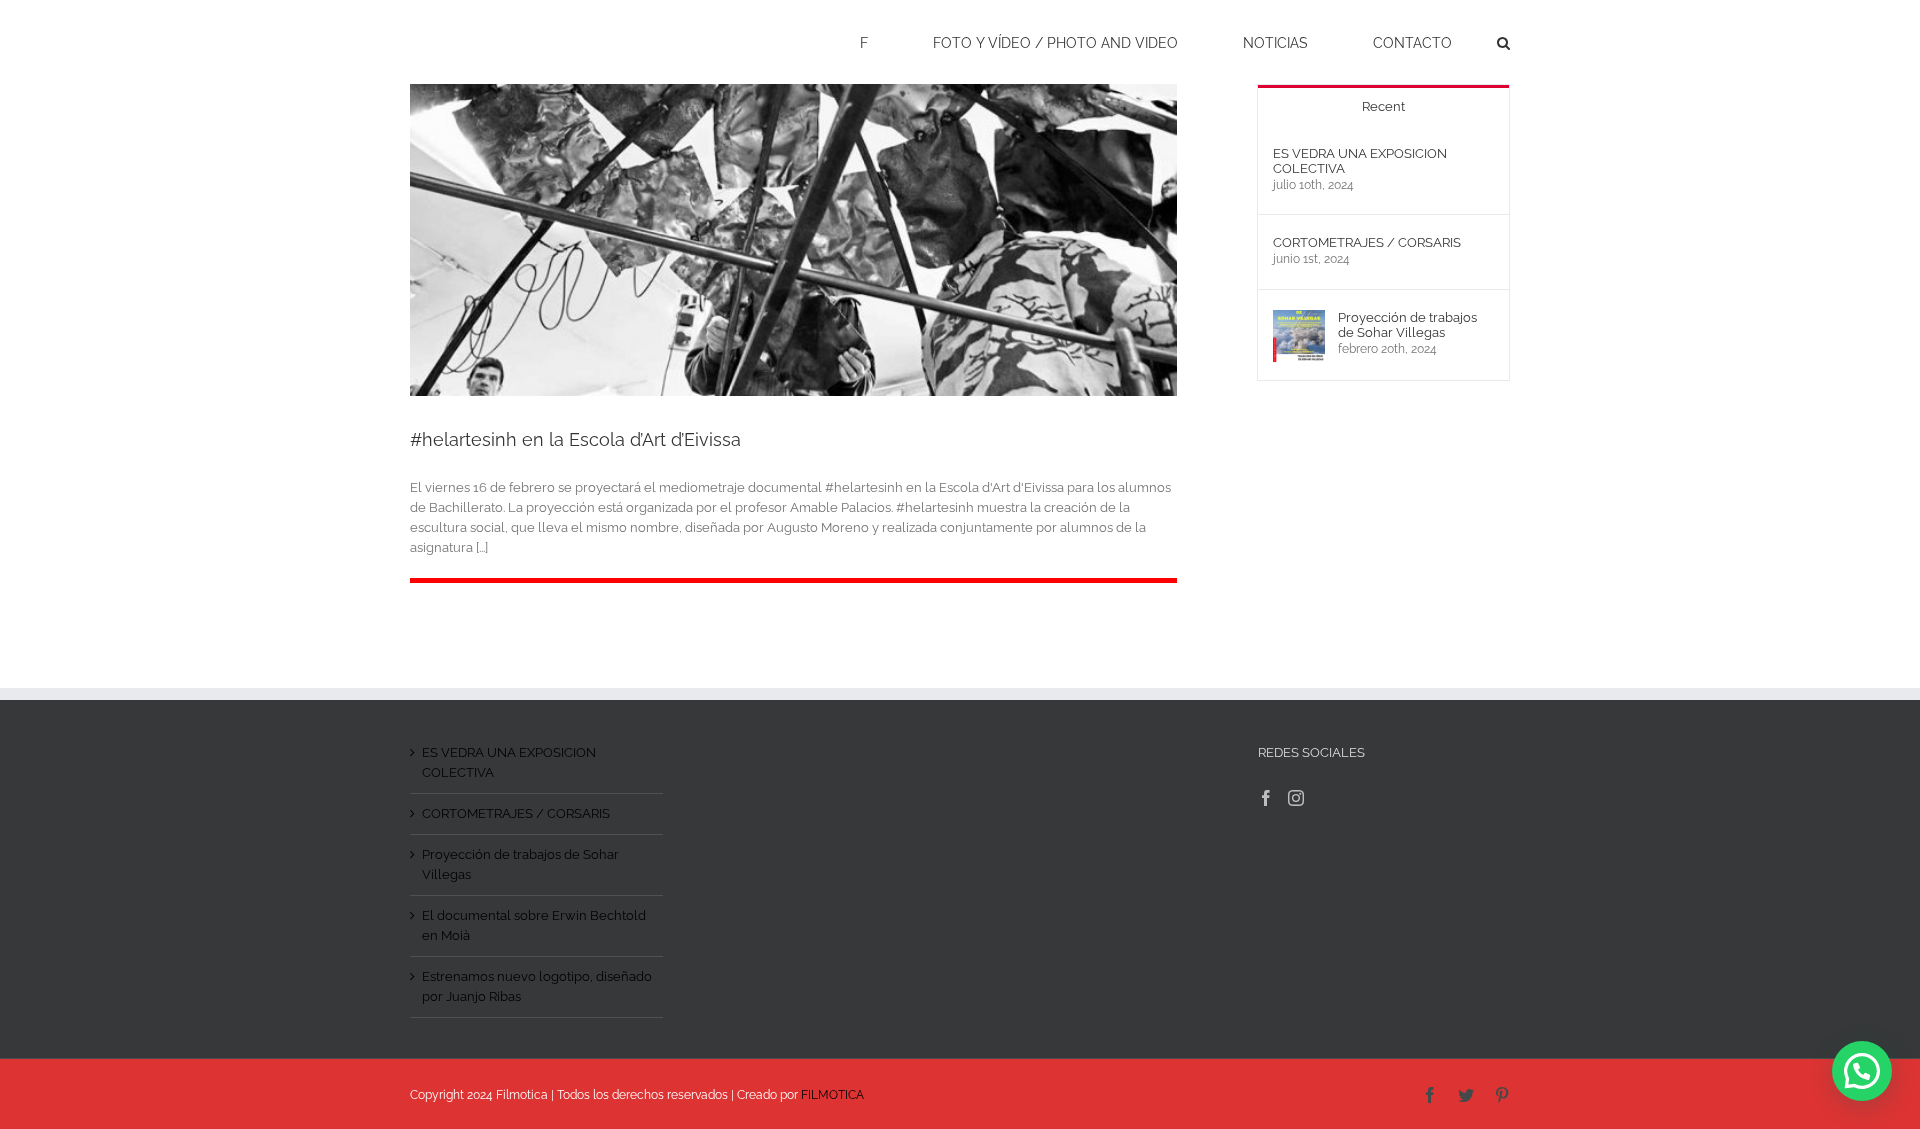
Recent (1383, 106)
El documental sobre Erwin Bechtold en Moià (534, 925)
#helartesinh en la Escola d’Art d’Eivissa (575, 439)
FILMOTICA (832, 1095)
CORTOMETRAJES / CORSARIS (1367, 242)
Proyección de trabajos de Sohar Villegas (1407, 325)
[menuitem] (876, 42)
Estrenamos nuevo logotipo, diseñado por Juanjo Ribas (537, 986)
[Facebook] (1266, 798)
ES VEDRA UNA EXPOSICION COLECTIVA (1360, 161)
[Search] (1503, 42)
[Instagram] (1296, 798)
